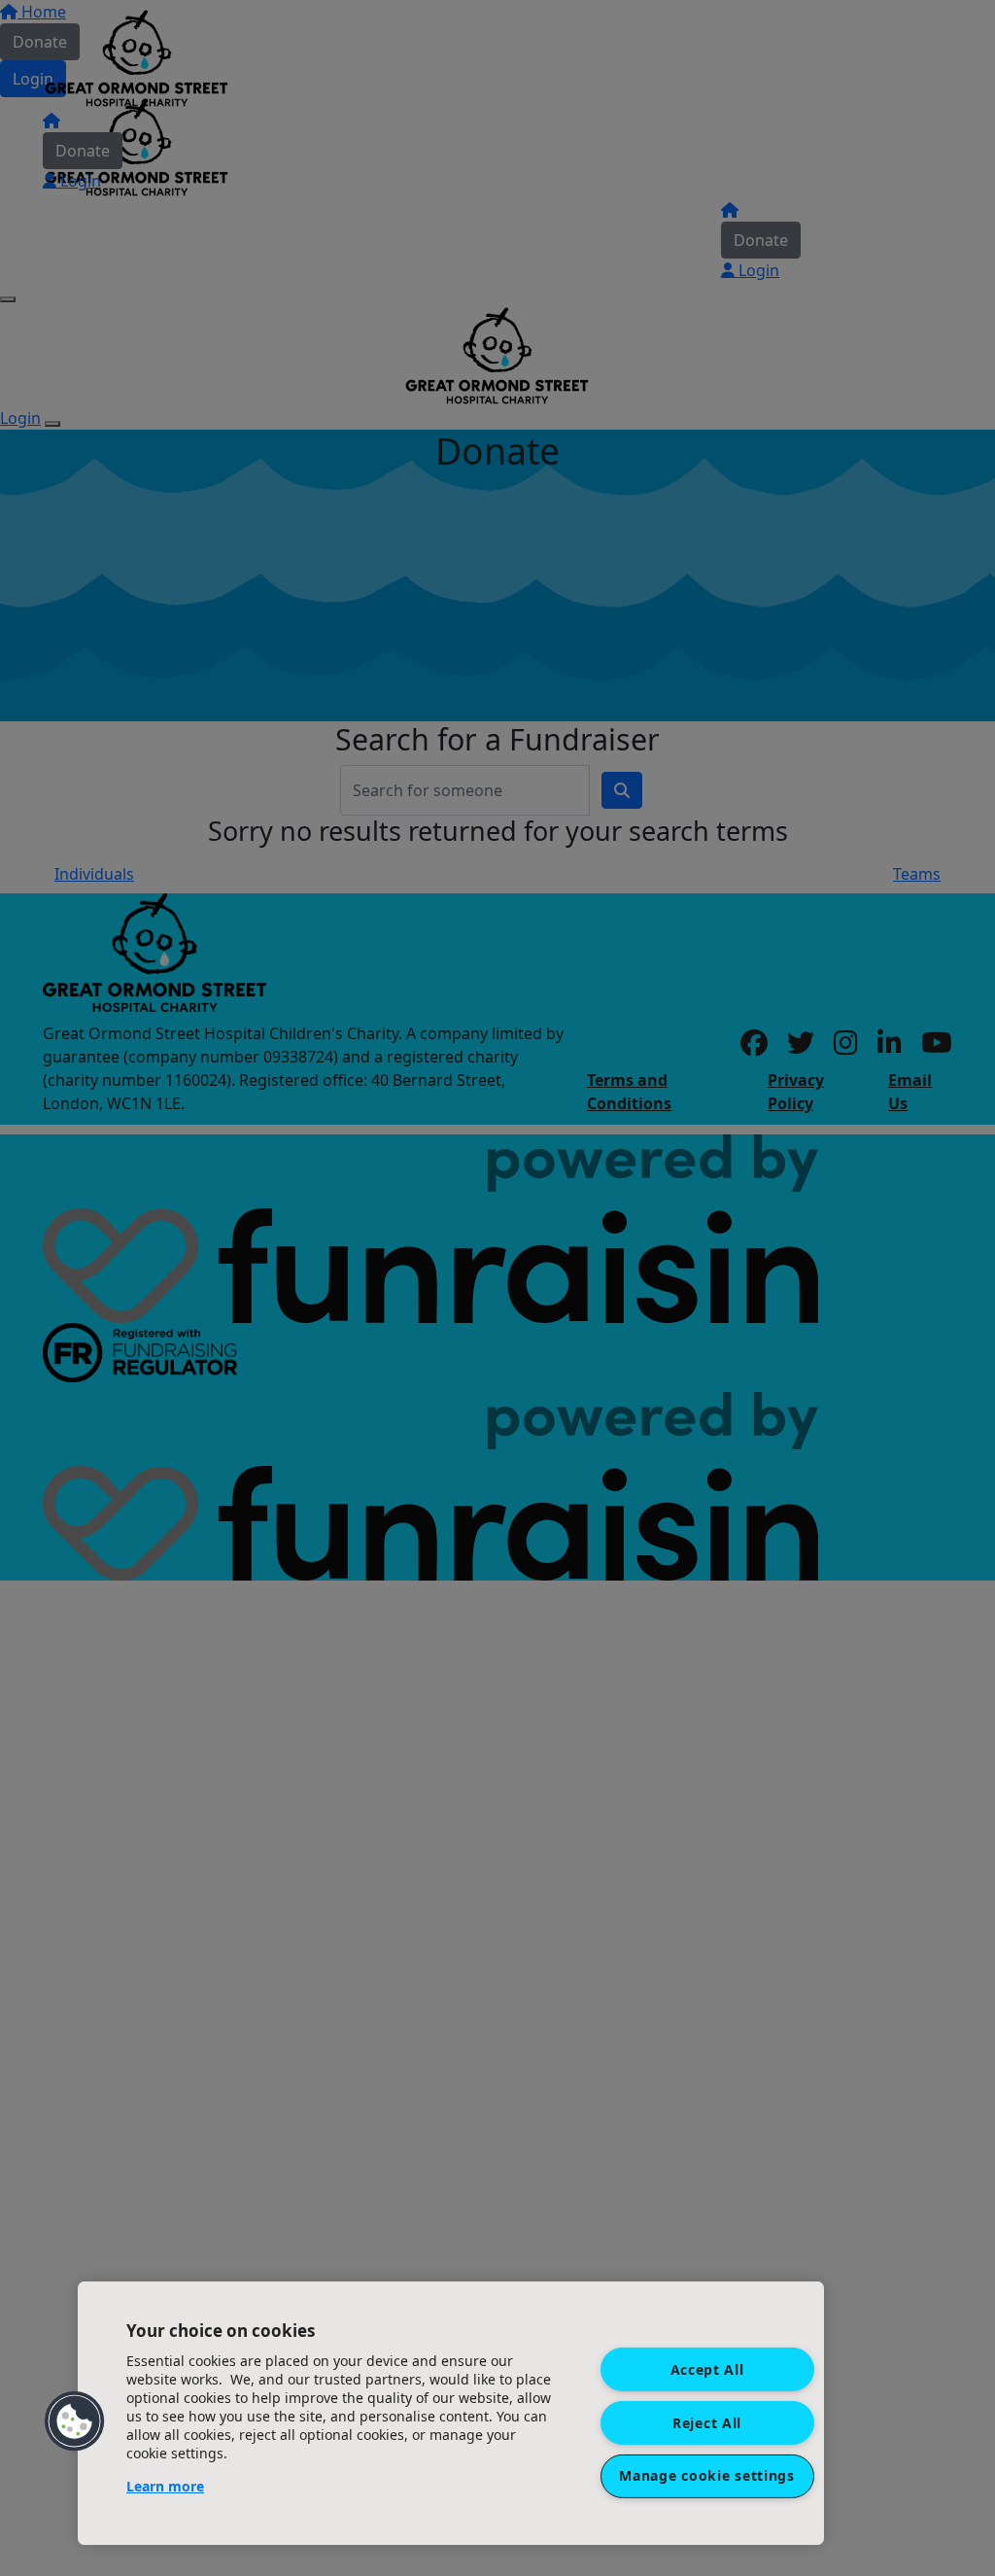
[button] (75, 2421)
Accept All (707, 2369)
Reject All (707, 2422)
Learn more (165, 2486)
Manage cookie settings (706, 2475)
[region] (451, 2413)
